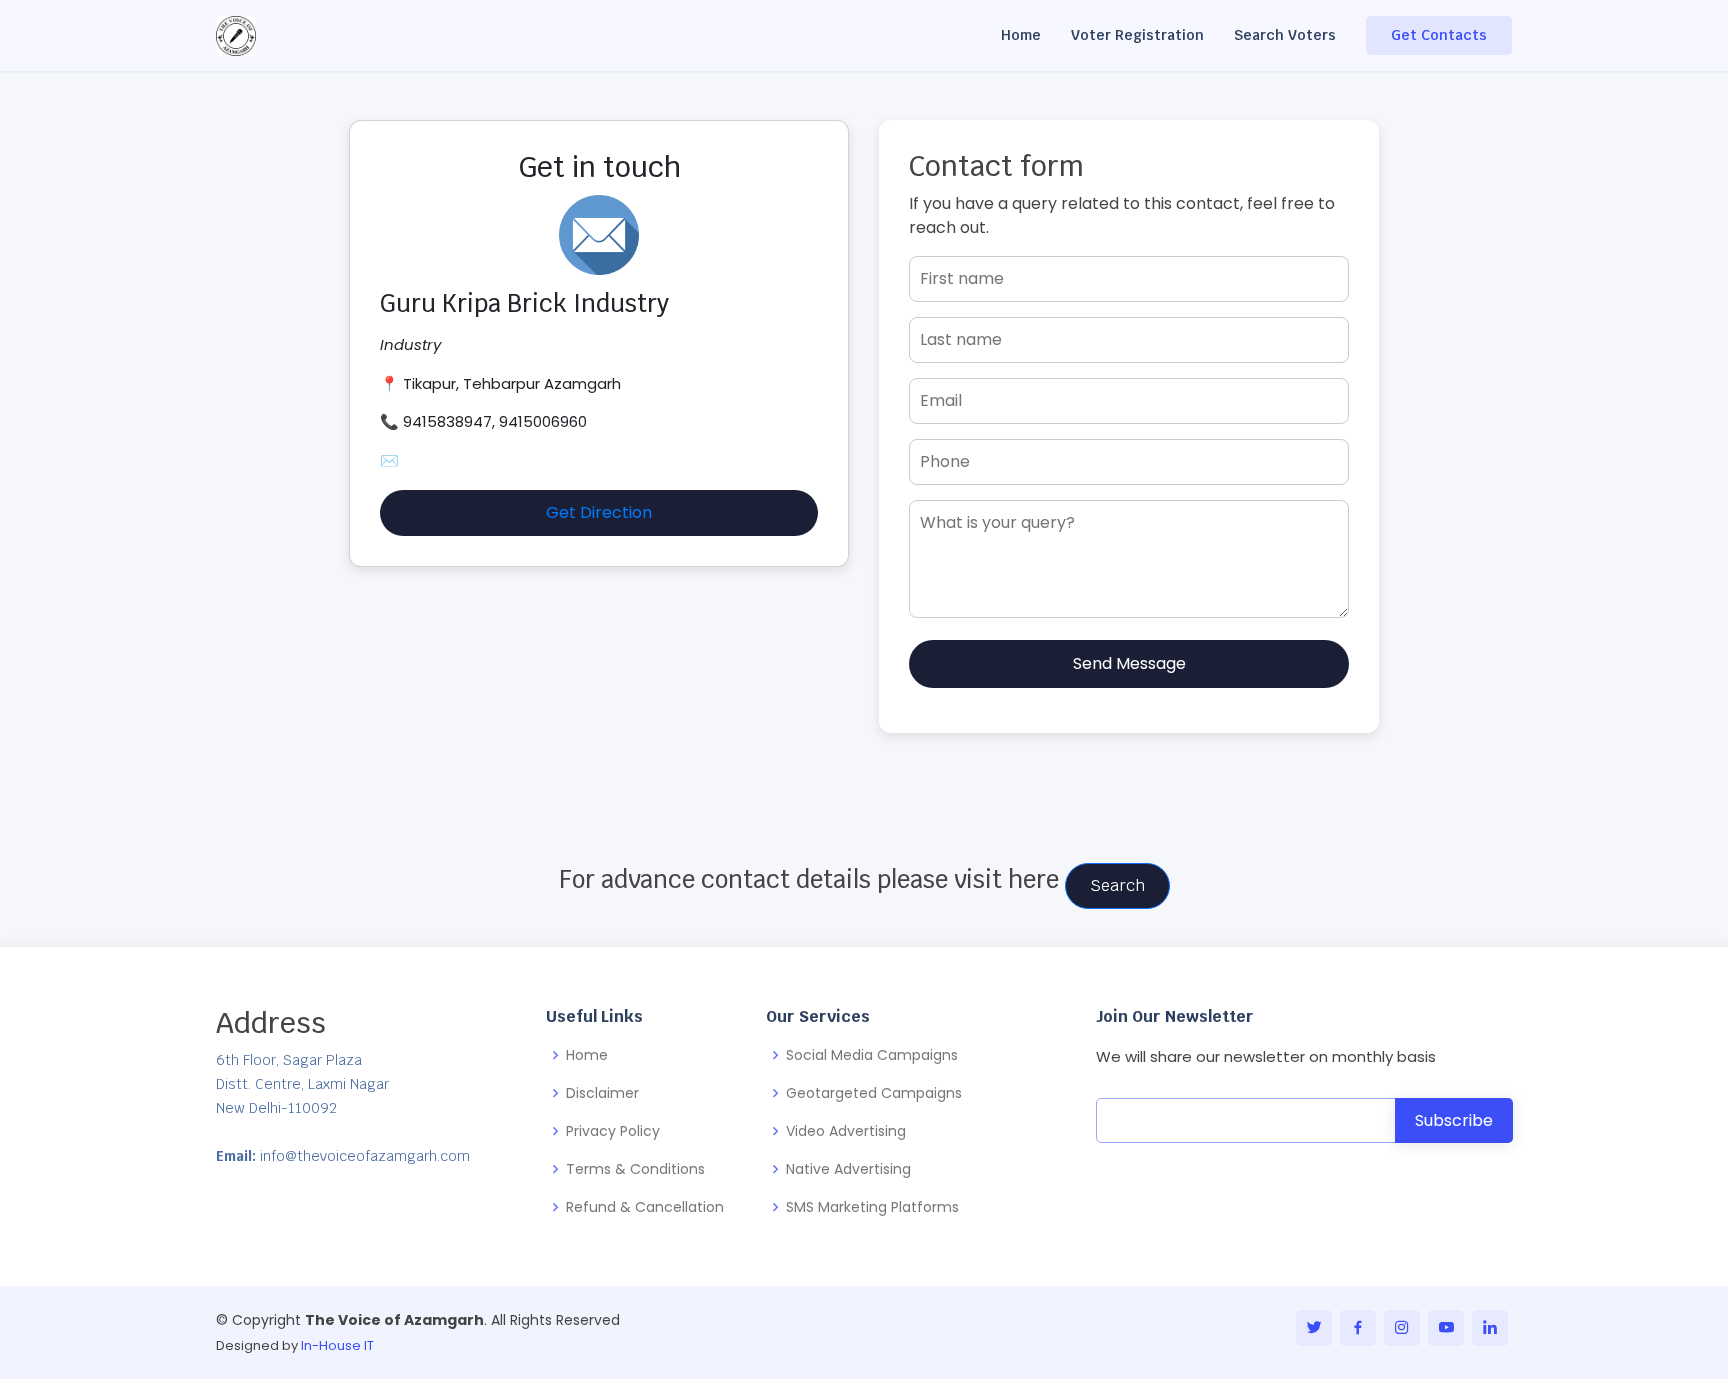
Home (1021, 35)
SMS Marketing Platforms (872, 1207)
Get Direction (599, 512)
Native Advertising (848, 1169)
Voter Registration (1137, 35)
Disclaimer (602, 1093)
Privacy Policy (613, 1131)
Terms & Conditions (635, 1169)
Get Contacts (1439, 35)
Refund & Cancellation (645, 1207)
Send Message (1129, 663)
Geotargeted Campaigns (874, 1093)
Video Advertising (846, 1131)
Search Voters (1285, 35)
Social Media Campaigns (872, 1055)
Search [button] (1117, 885)
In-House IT (337, 1345)
